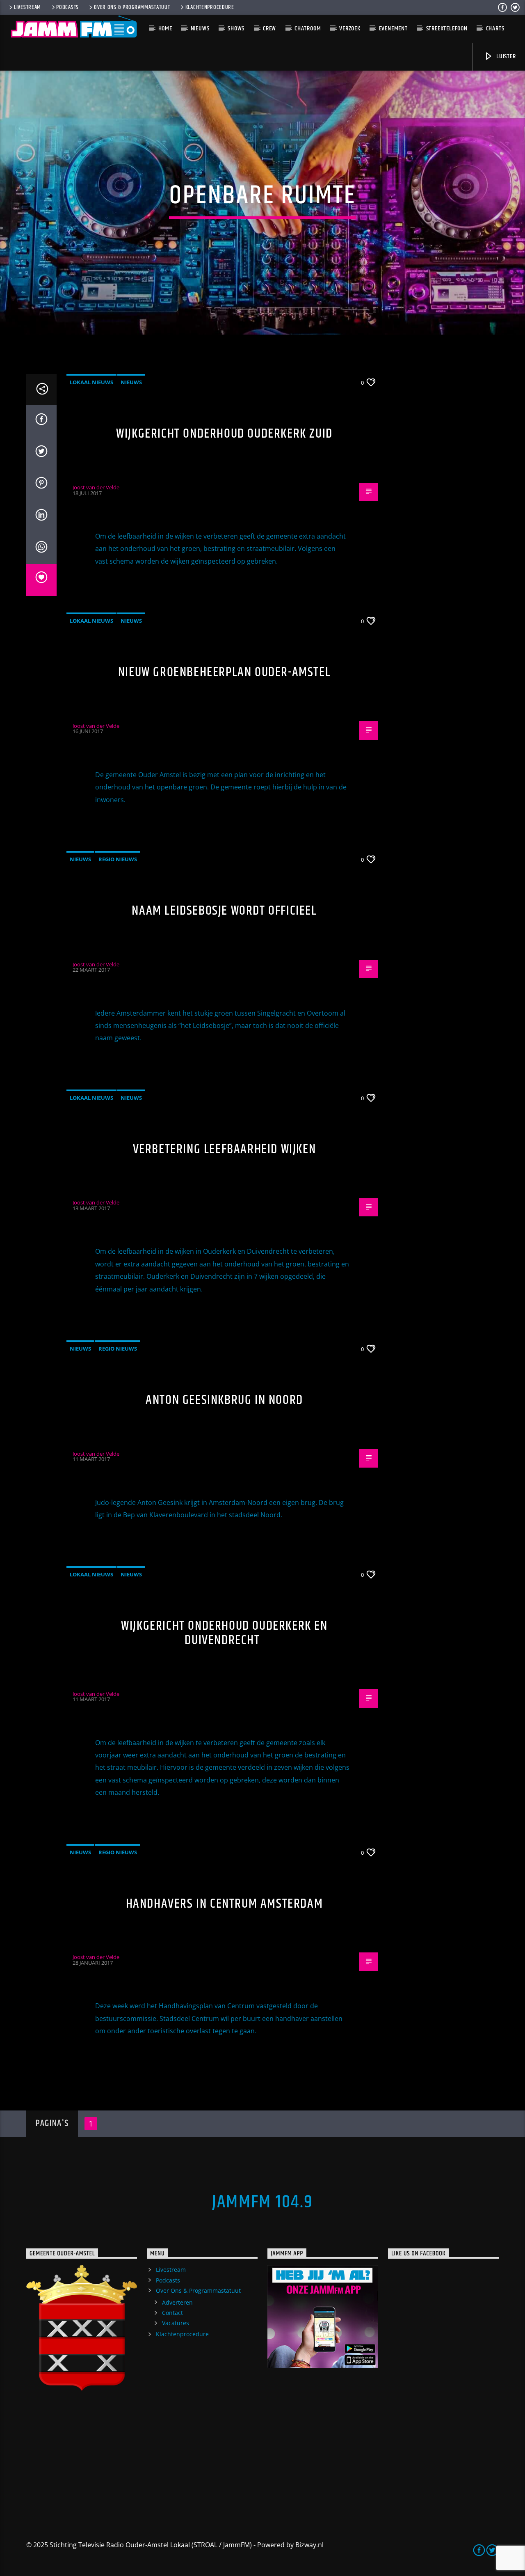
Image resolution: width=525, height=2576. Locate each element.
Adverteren (177, 2302)
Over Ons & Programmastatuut (132, 7)
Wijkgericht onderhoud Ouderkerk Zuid (224, 434)
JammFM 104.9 (262, 2202)
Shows (236, 29)
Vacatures (176, 2323)
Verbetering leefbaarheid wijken (225, 1149)
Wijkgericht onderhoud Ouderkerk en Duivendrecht (224, 1633)
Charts (495, 29)
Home (165, 29)
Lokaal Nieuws (91, 382)
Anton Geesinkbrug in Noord (224, 1400)
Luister (505, 56)
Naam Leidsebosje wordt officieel (224, 911)
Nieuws (200, 29)
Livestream (27, 7)
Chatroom (308, 29)
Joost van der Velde (96, 487)
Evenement (393, 29)
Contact (172, 2313)
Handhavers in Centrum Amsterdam (225, 1904)
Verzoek (350, 29)
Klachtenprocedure (210, 7)
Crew (269, 29)
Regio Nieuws (118, 859)
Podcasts (67, 7)
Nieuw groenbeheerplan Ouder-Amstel (224, 672)
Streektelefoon (447, 29)
